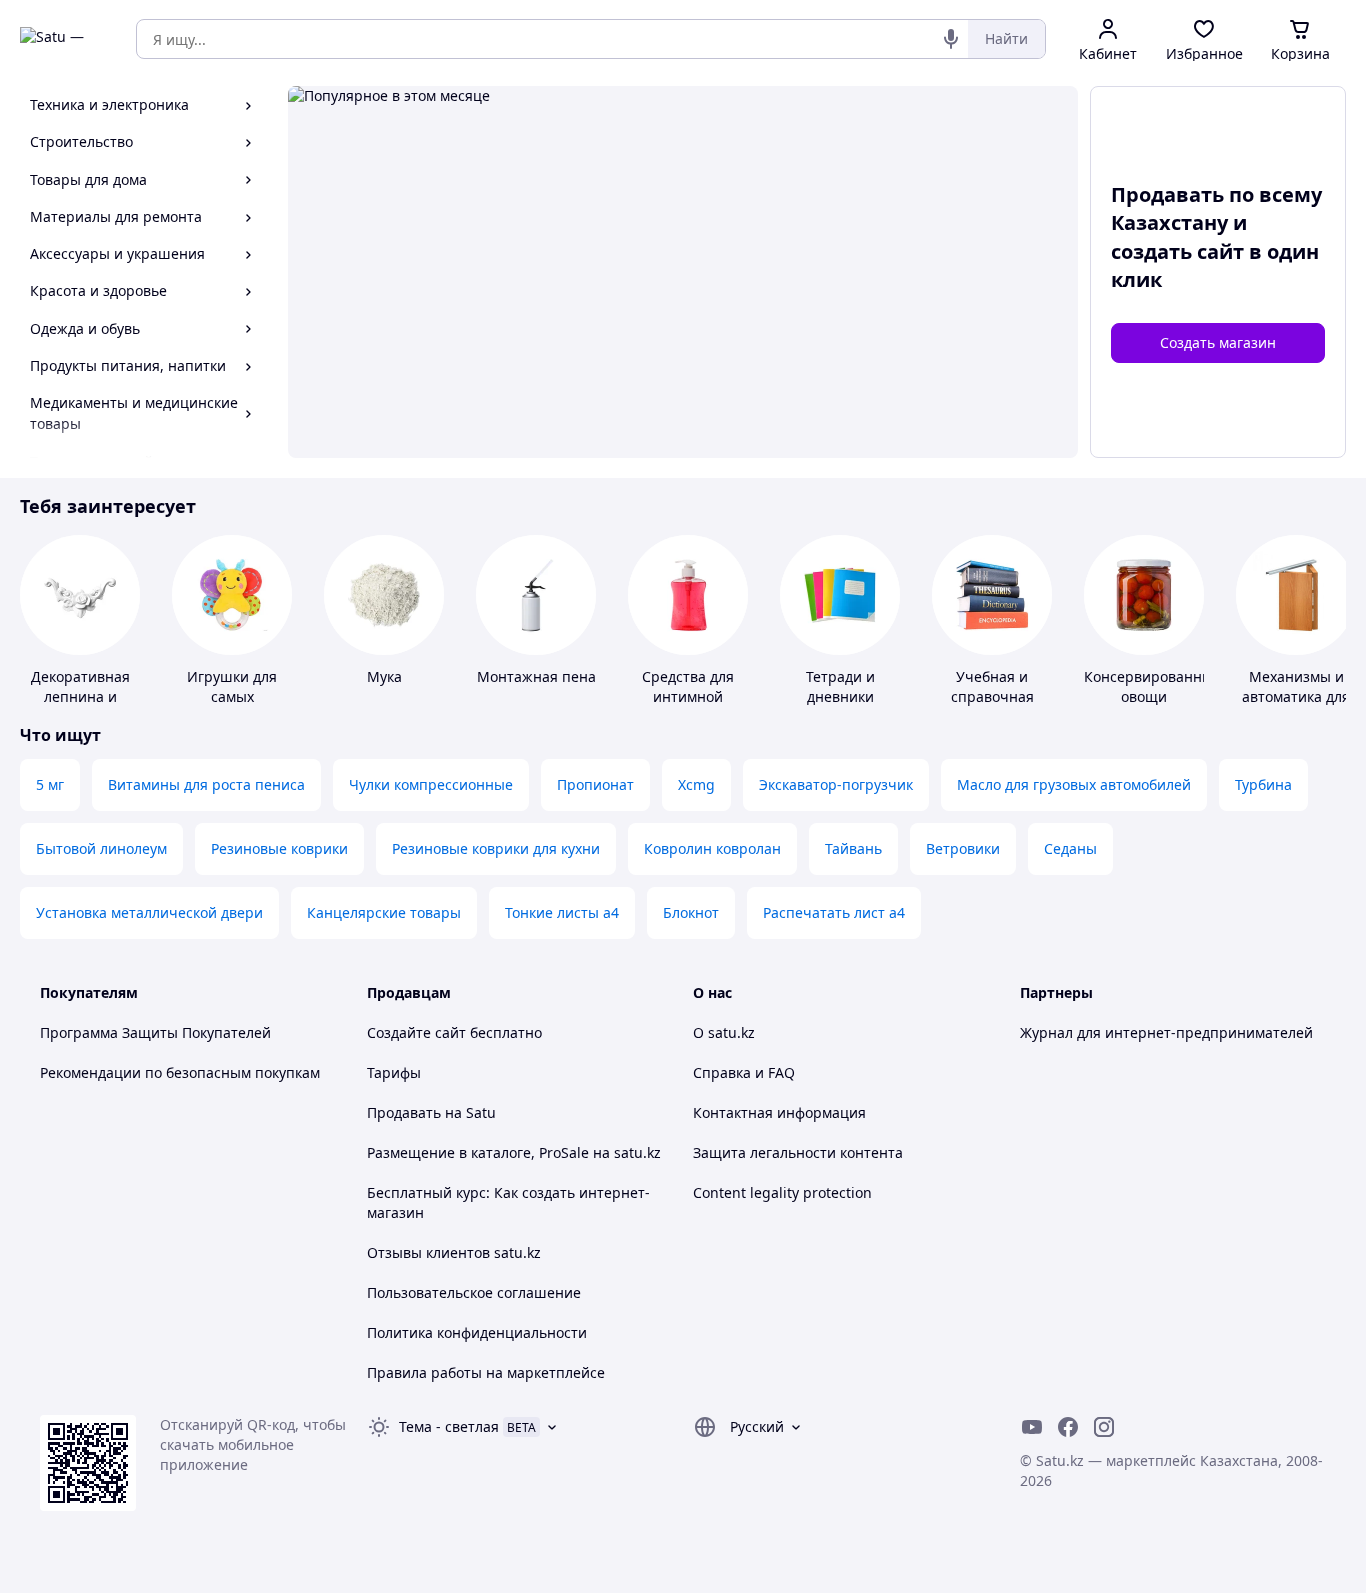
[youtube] (1032, 1427)
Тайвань (853, 848)
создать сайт (1177, 251)
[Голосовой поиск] (951, 39)
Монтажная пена (536, 676)
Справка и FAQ (744, 1072)
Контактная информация (779, 1112)
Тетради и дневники (840, 686)
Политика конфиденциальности (477, 1332)
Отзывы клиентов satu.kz (454, 1252)
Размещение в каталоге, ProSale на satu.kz (514, 1152)
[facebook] (1068, 1427)
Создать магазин (1218, 342)
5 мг (50, 784)
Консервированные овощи (1152, 686)
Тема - (449, 1426)
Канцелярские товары (384, 912)
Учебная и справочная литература (992, 696)
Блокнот (691, 912)
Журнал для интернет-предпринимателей (1166, 1032)
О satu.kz (724, 1032)
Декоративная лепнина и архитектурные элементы (80, 706)
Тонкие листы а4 (562, 912)
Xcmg (696, 784)
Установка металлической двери (149, 912)
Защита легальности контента (798, 1152)
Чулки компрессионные (431, 784)
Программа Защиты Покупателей (155, 1032)
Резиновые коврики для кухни (496, 848)
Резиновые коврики (279, 848)
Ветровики (963, 848)
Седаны (1070, 848)
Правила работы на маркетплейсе (486, 1372)
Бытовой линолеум (101, 848)
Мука (384, 676)
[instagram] (1104, 1427)
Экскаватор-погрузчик (836, 784)
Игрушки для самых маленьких (232, 696)
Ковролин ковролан (712, 848)
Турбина (1263, 784)
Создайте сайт (416, 1032)
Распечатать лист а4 (834, 912)
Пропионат (595, 784)
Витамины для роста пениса (206, 784)
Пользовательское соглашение (474, 1292)
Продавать (404, 1112)
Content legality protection (782, 1192)
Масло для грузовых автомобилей (1074, 784)
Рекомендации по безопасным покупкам (180, 1072)
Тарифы (394, 1072)
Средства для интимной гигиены (688, 696)
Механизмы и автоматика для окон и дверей (1296, 696)
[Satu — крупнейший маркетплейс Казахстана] (64, 39)
